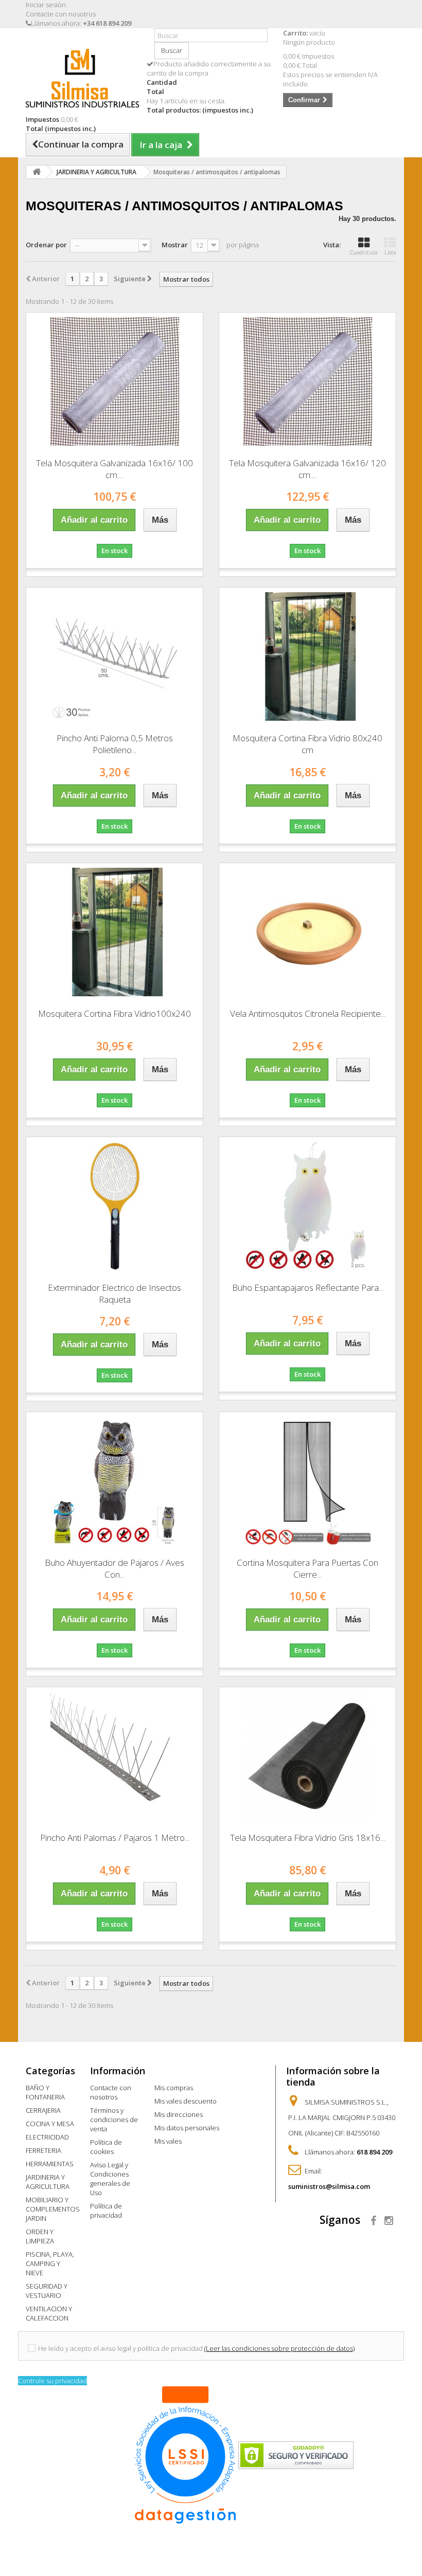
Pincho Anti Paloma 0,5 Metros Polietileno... (115, 744)
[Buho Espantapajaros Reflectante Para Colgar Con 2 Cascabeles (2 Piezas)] (307, 1206)
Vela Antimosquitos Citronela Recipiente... (308, 1013)
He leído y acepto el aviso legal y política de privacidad (120, 2348)
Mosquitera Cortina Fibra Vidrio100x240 (115, 1013)
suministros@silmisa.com (329, 2186)
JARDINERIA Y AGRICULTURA (48, 2182)
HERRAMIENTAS (50, 2164)
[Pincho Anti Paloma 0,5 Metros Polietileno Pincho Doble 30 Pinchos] (115, 656)
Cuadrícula (364, 252)
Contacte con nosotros (61, 14)
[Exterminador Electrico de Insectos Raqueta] (115, 1206)
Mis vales (168, 2141)
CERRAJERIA (43, 2110)
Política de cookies (106, 2147)
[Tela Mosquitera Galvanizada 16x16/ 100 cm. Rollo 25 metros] (115, 381)
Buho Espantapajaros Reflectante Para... (308, 1287)
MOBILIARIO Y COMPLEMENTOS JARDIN (53, 2209)
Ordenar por (46, 245)
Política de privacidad (106, 2210)
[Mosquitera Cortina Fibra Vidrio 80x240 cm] (307, 656)
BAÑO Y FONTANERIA (45, 2092)
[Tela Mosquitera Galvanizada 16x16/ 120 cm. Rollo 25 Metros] (307, 381)
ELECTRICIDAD (47, 2137)
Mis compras (174, 2088)
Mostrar (175, 245)
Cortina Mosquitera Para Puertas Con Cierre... (307, 1568)
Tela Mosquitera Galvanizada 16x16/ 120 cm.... (307, 469)
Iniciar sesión (46, 5)
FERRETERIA (43, 2150)
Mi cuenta (177, 2071)
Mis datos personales (187, 2128)
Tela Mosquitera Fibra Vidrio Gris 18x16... (307, 1838)
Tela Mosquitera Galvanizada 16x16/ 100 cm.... (115, 469)
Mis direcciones (179, 2114)
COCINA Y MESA (50, 2124)
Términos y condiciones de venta (114, 2120)
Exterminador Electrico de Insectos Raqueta (115, 1293)
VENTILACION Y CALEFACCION (49, 2313)
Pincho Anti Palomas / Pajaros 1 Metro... (115, 1838)
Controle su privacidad (52, 2381)
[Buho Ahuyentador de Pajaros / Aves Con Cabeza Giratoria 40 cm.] (115, 1481)
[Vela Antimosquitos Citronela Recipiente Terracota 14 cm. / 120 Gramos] (307, 932)
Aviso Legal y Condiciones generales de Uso (110, 2179)
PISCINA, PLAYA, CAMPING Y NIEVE (50, 2263)
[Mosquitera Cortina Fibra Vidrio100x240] (115, 932)
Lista (390, 252)
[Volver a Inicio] (37, 172)
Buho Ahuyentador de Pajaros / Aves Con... (115, 1568)
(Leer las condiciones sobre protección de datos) (279, 2348)
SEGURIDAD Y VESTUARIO (47, 2291)
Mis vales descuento (186, 2101)
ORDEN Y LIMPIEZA (40, 2236)
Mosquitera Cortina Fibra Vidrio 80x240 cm (307, 744)
